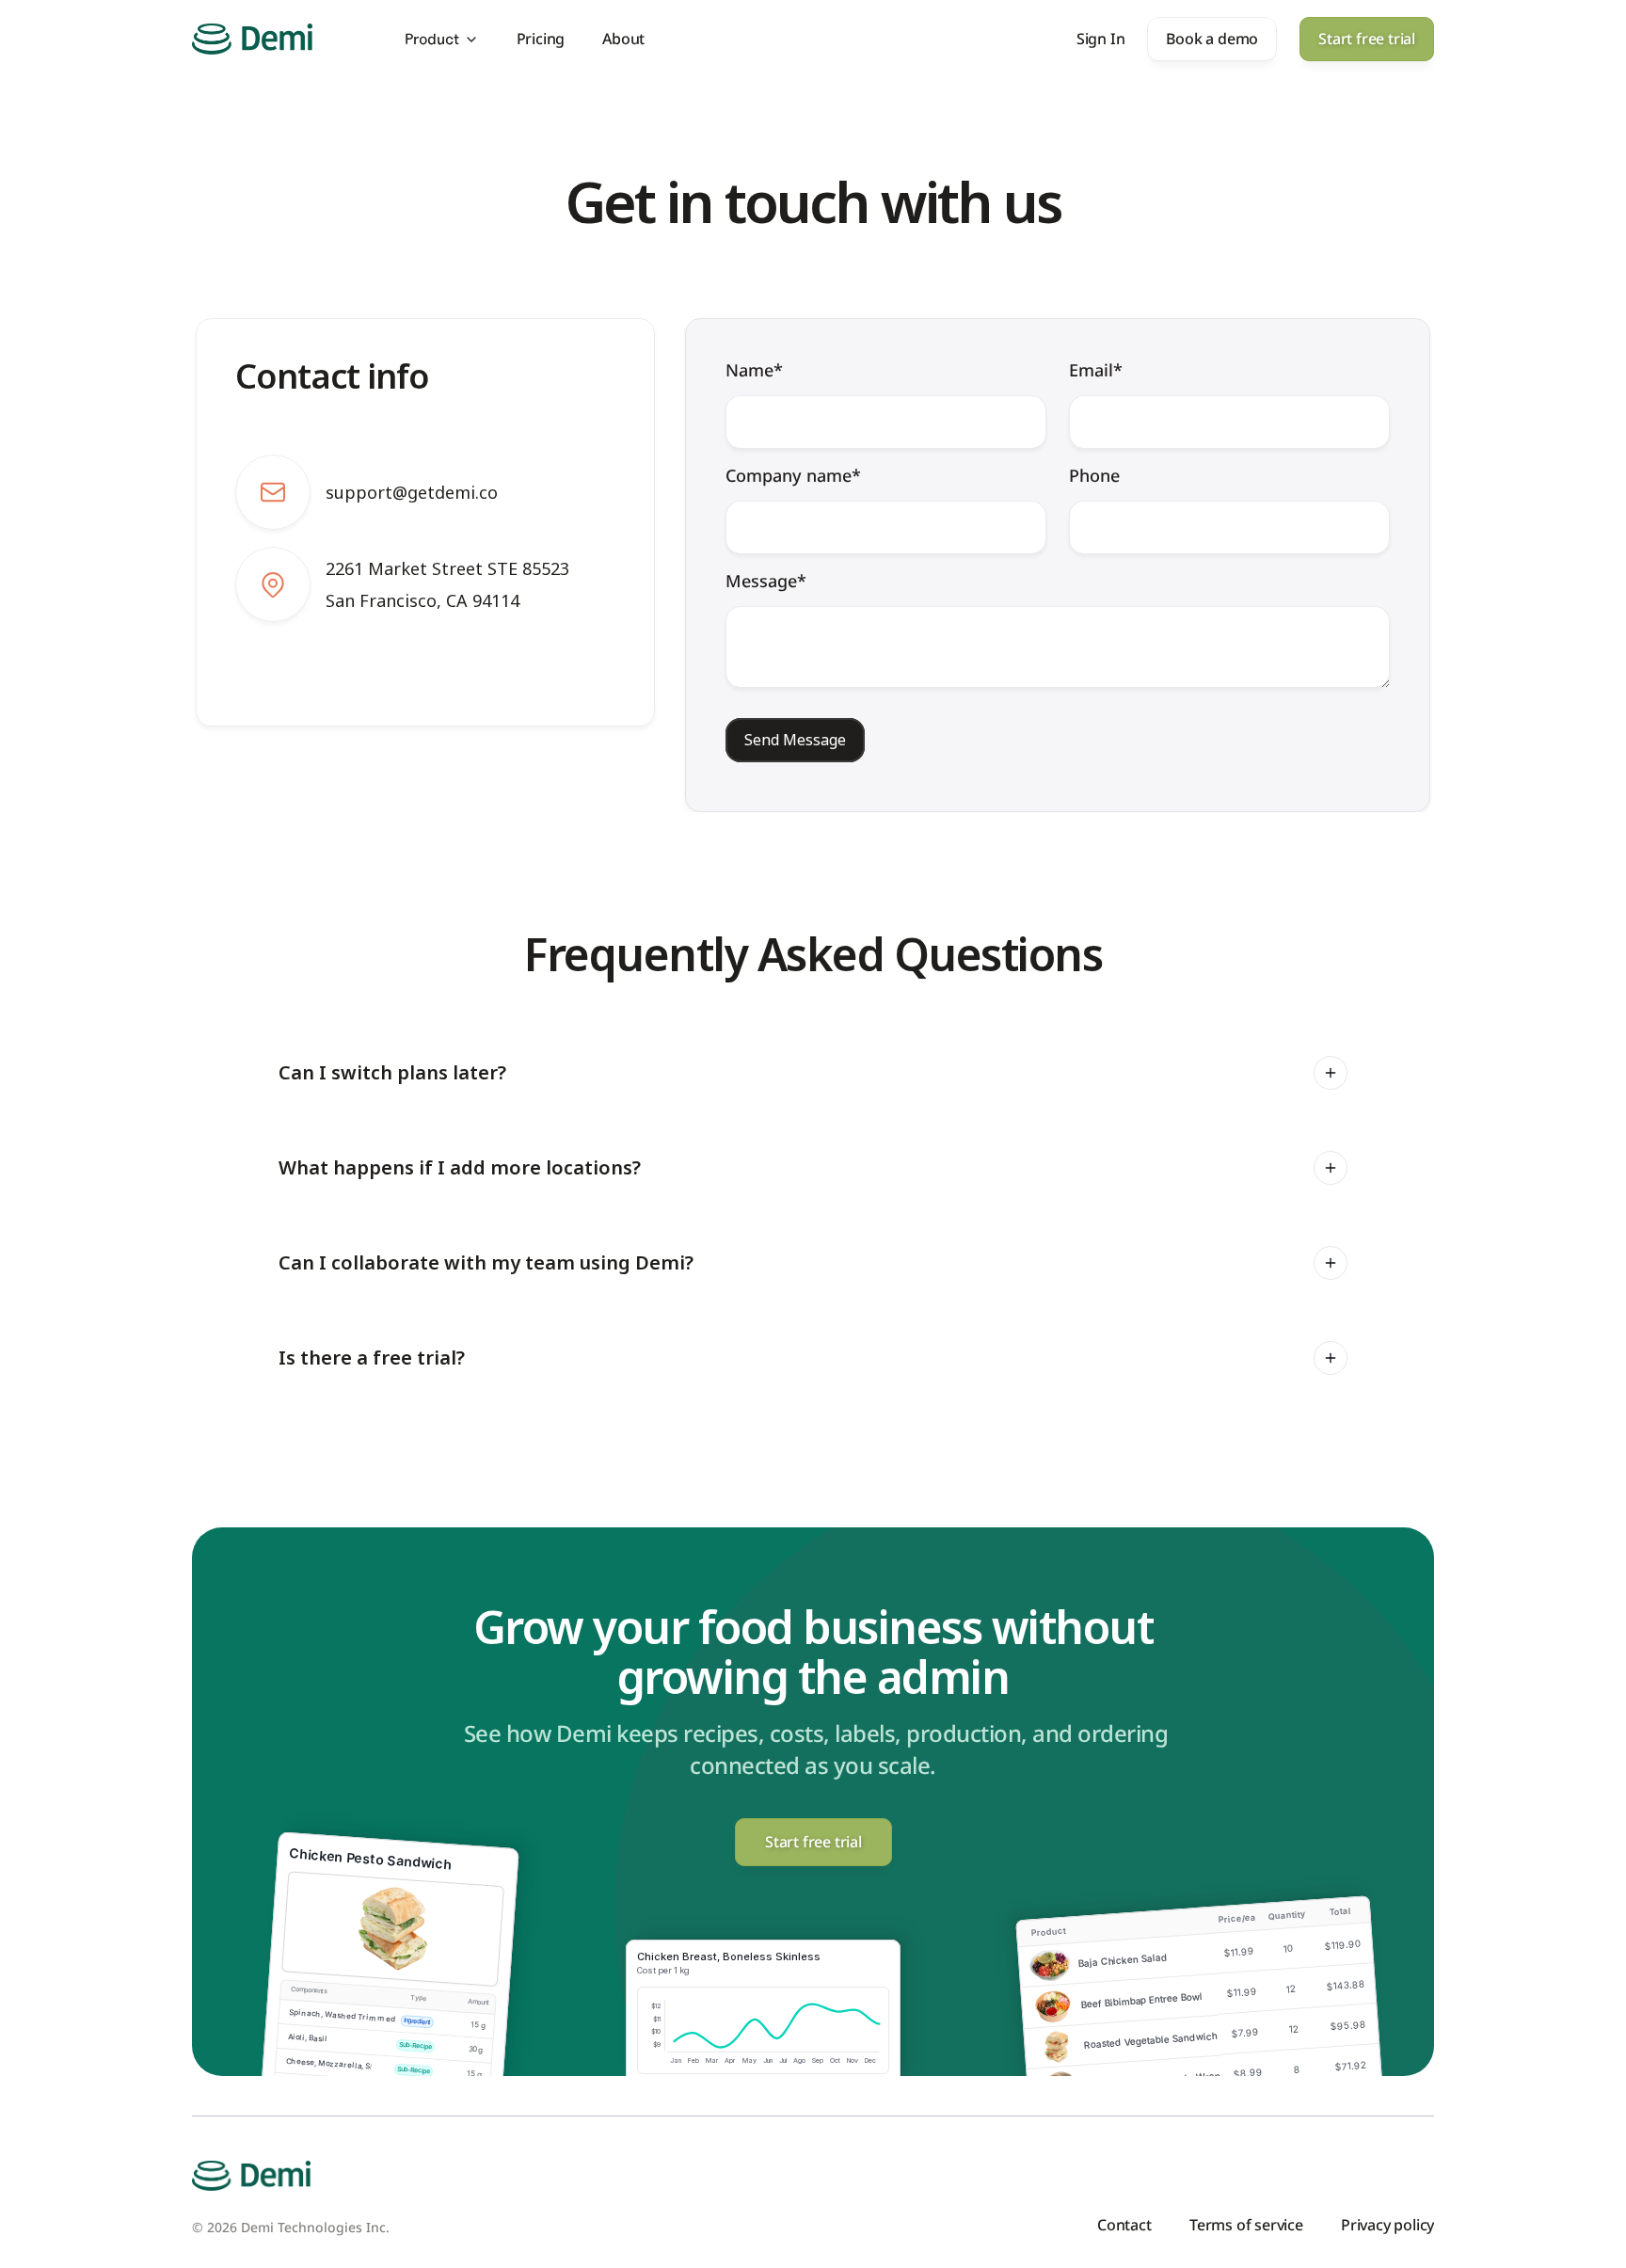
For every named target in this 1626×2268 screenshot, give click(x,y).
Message (766, 581)
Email (1096, 370)
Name (754, 370)
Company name (793, 475)
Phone (1094, 475)
